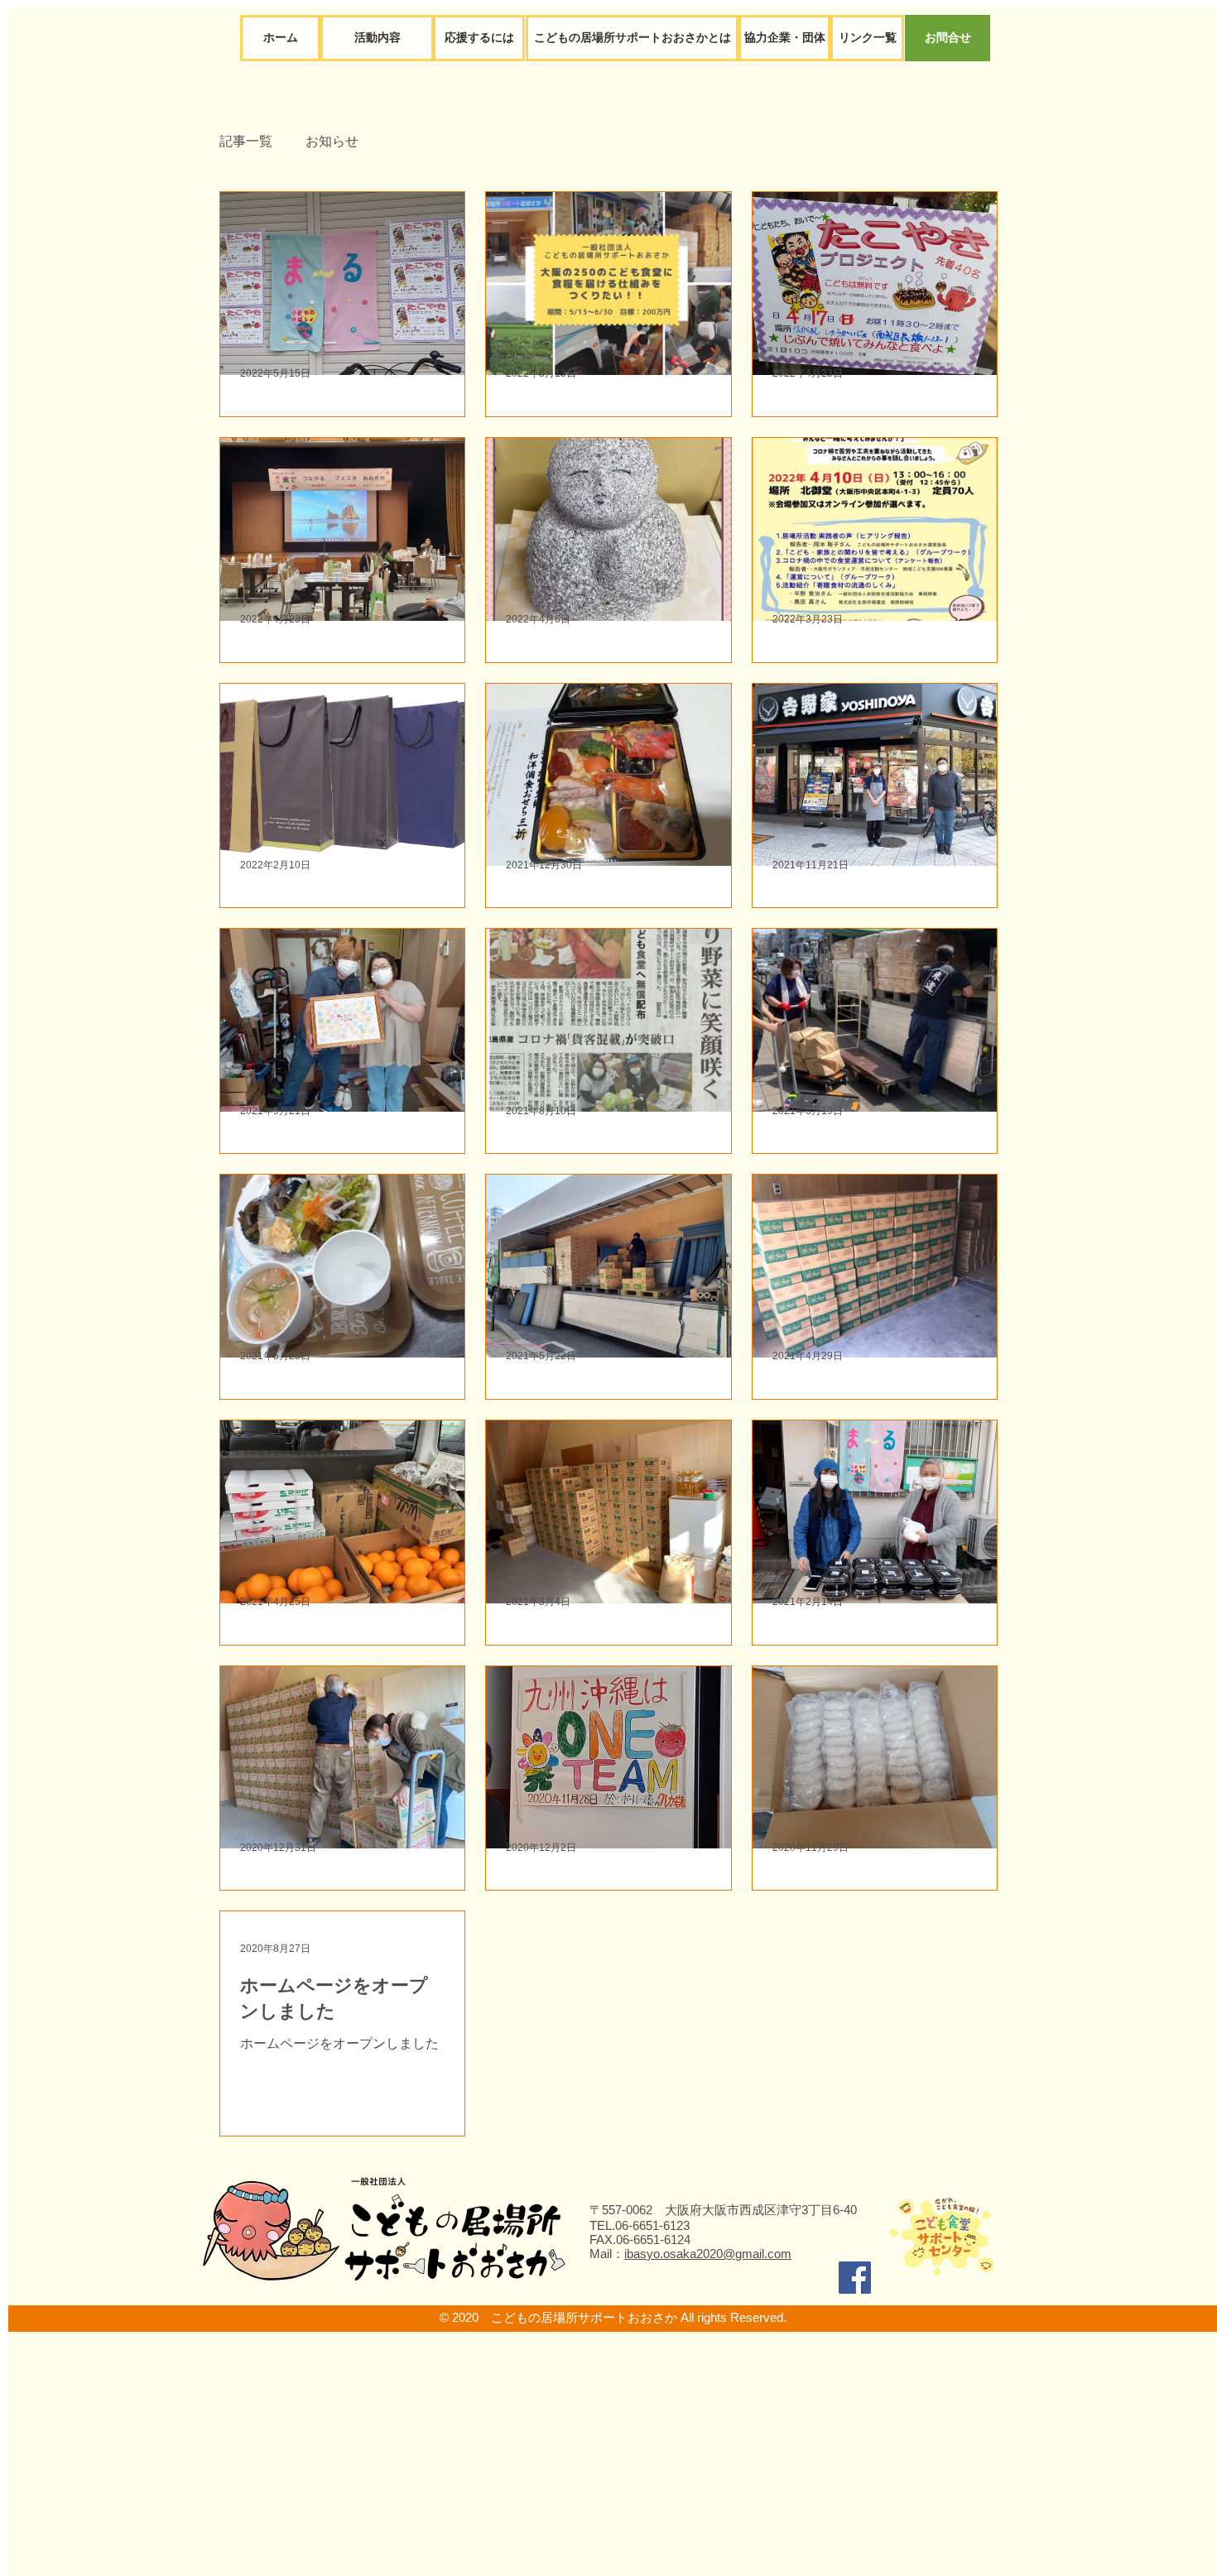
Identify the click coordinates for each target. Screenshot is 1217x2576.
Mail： (607, 2254)
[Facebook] (855, 2278)
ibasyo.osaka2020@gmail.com (708, 2254)
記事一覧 (246, 141)
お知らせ (332, 141)
